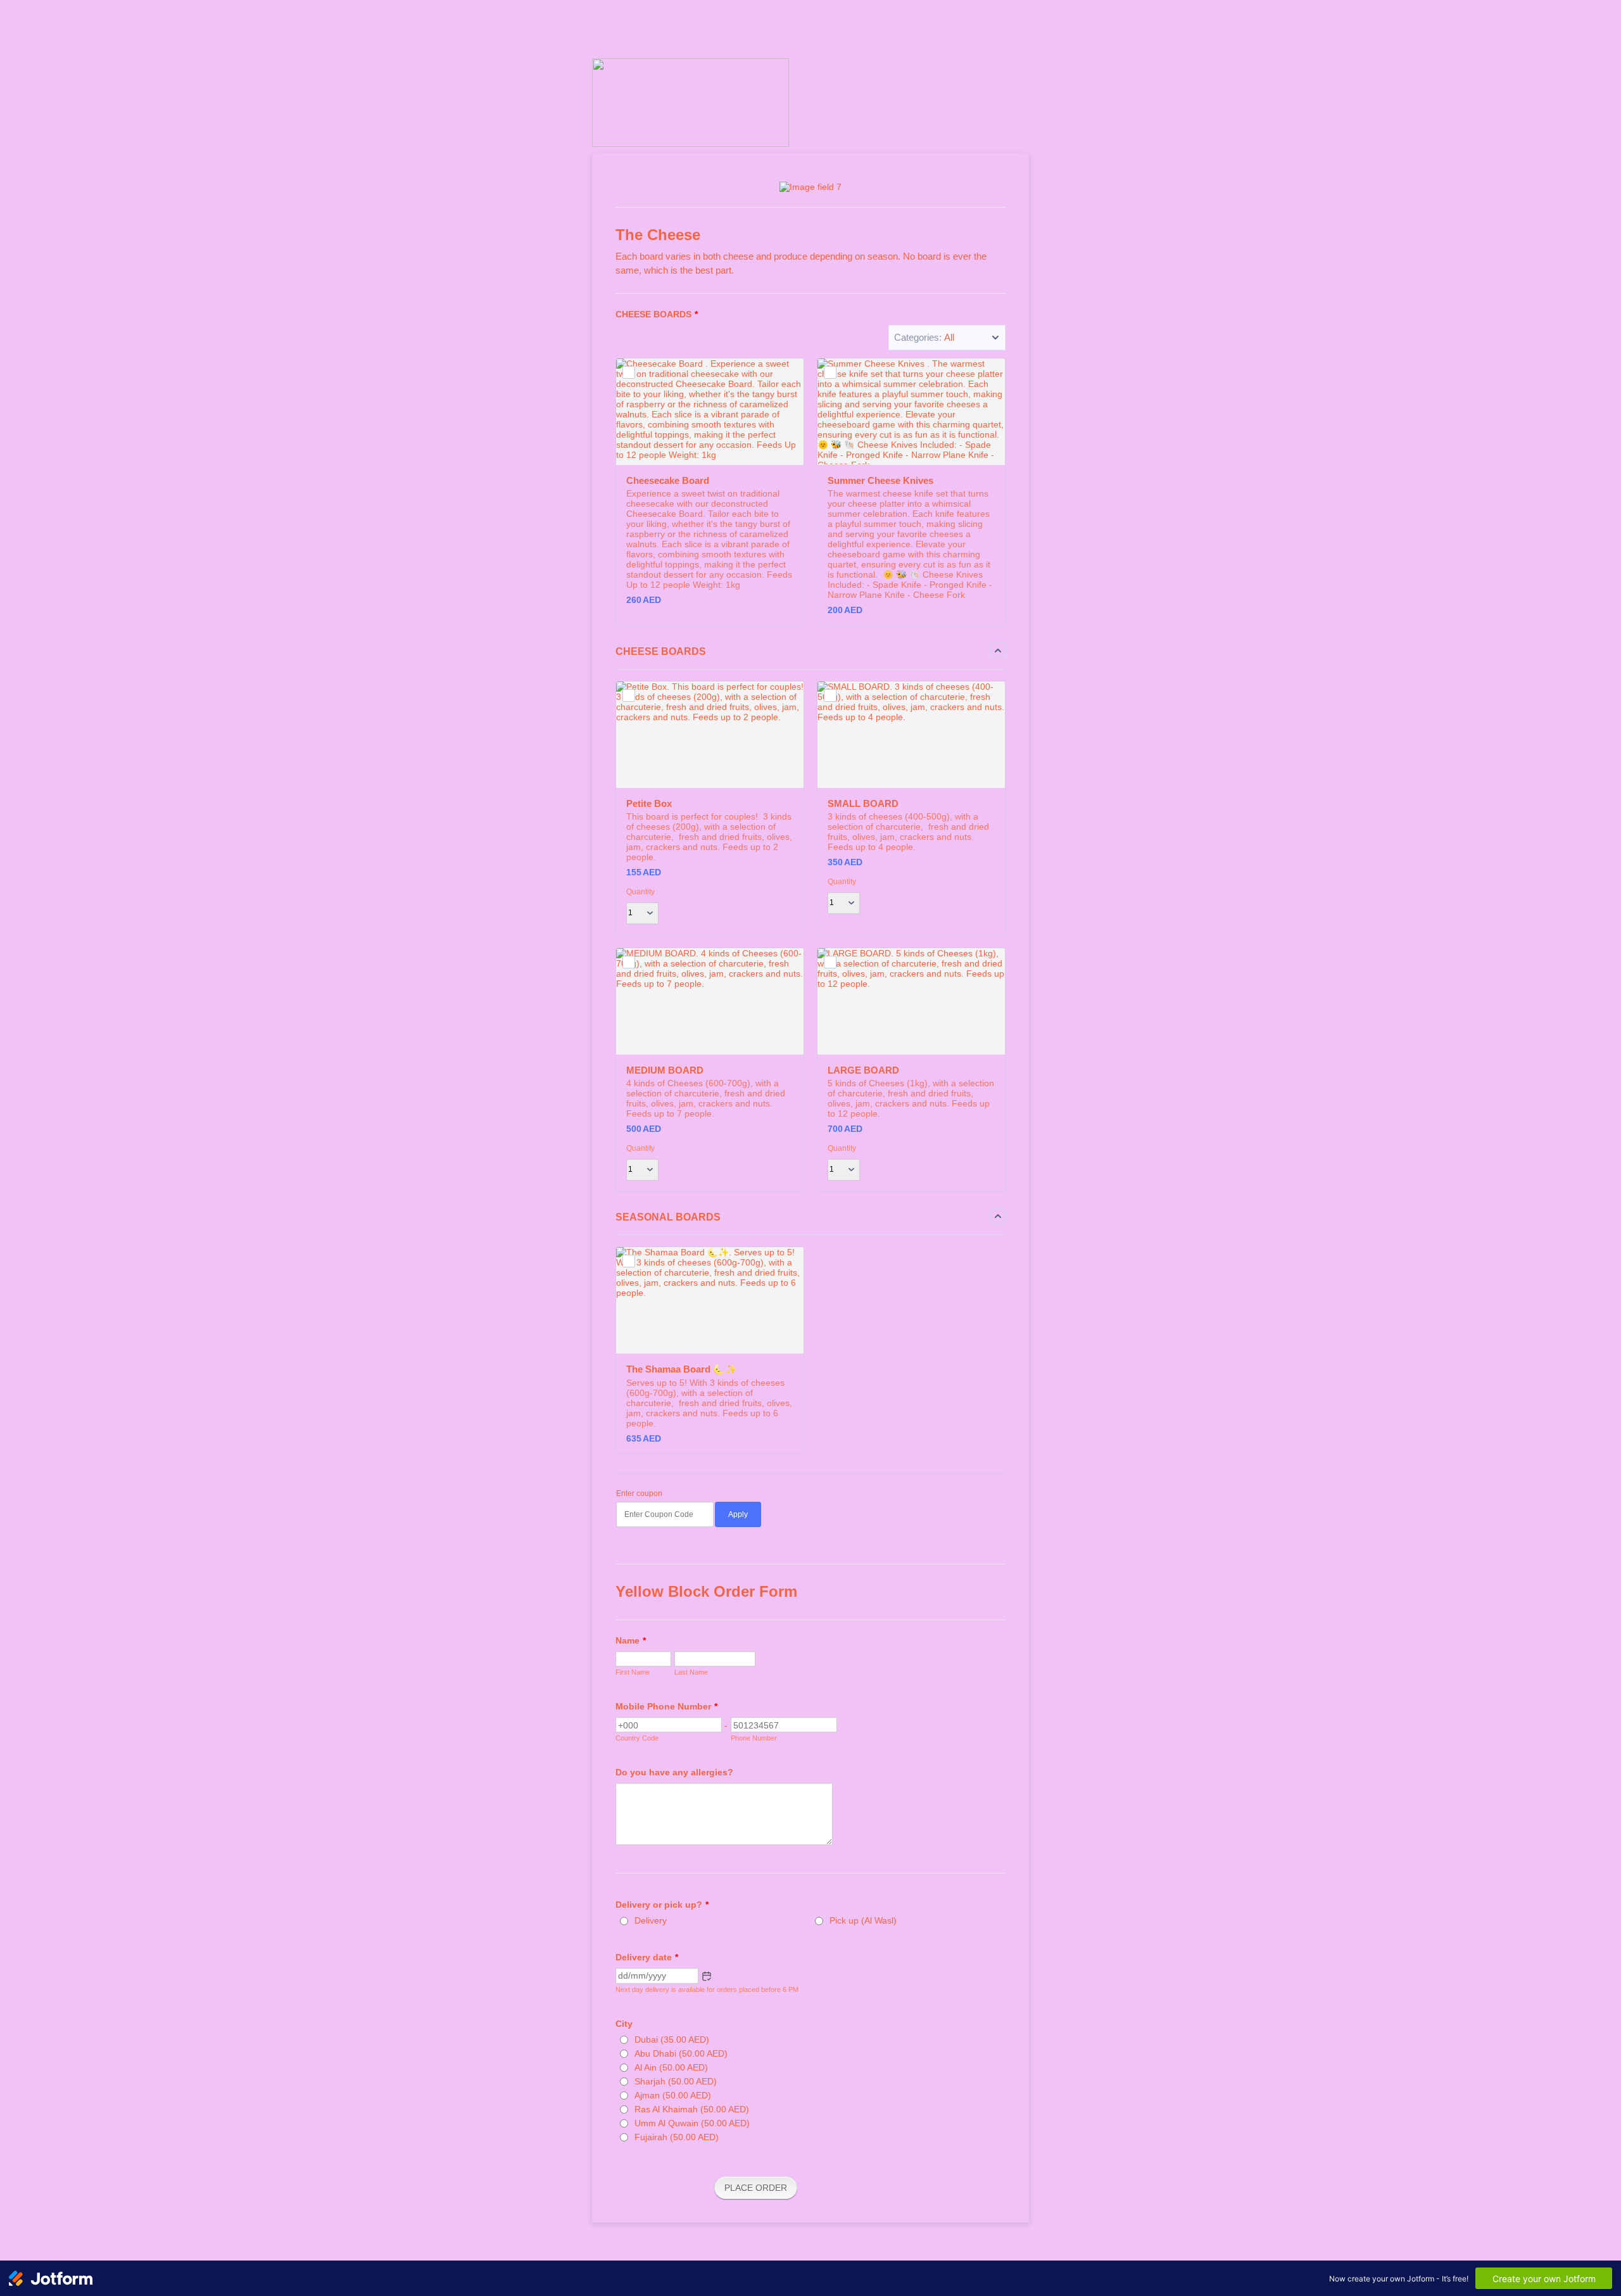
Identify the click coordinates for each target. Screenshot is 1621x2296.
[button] (947, 338)
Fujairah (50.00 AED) (677, 2137)
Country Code (637, 1738)
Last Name (691, 1672)
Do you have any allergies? (674, 1772)
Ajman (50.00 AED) (673, 2095)
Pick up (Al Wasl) (863, 1920)
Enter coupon (639, 1494)
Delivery (651, 1920)
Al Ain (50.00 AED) (671, 2067)
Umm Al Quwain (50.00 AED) (692, 2123)
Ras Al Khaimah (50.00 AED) (692, 2109)
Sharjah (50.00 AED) (676, 2081)
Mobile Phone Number (666, 1706)
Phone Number (754, 1738)
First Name (633, 1672)
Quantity (640, 892)
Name (631, 1640)
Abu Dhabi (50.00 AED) (681, 2053)
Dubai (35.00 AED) (672, 2039)
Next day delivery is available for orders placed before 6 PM (707, 1989)
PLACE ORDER (756, 2188)
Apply (738, 1514)
